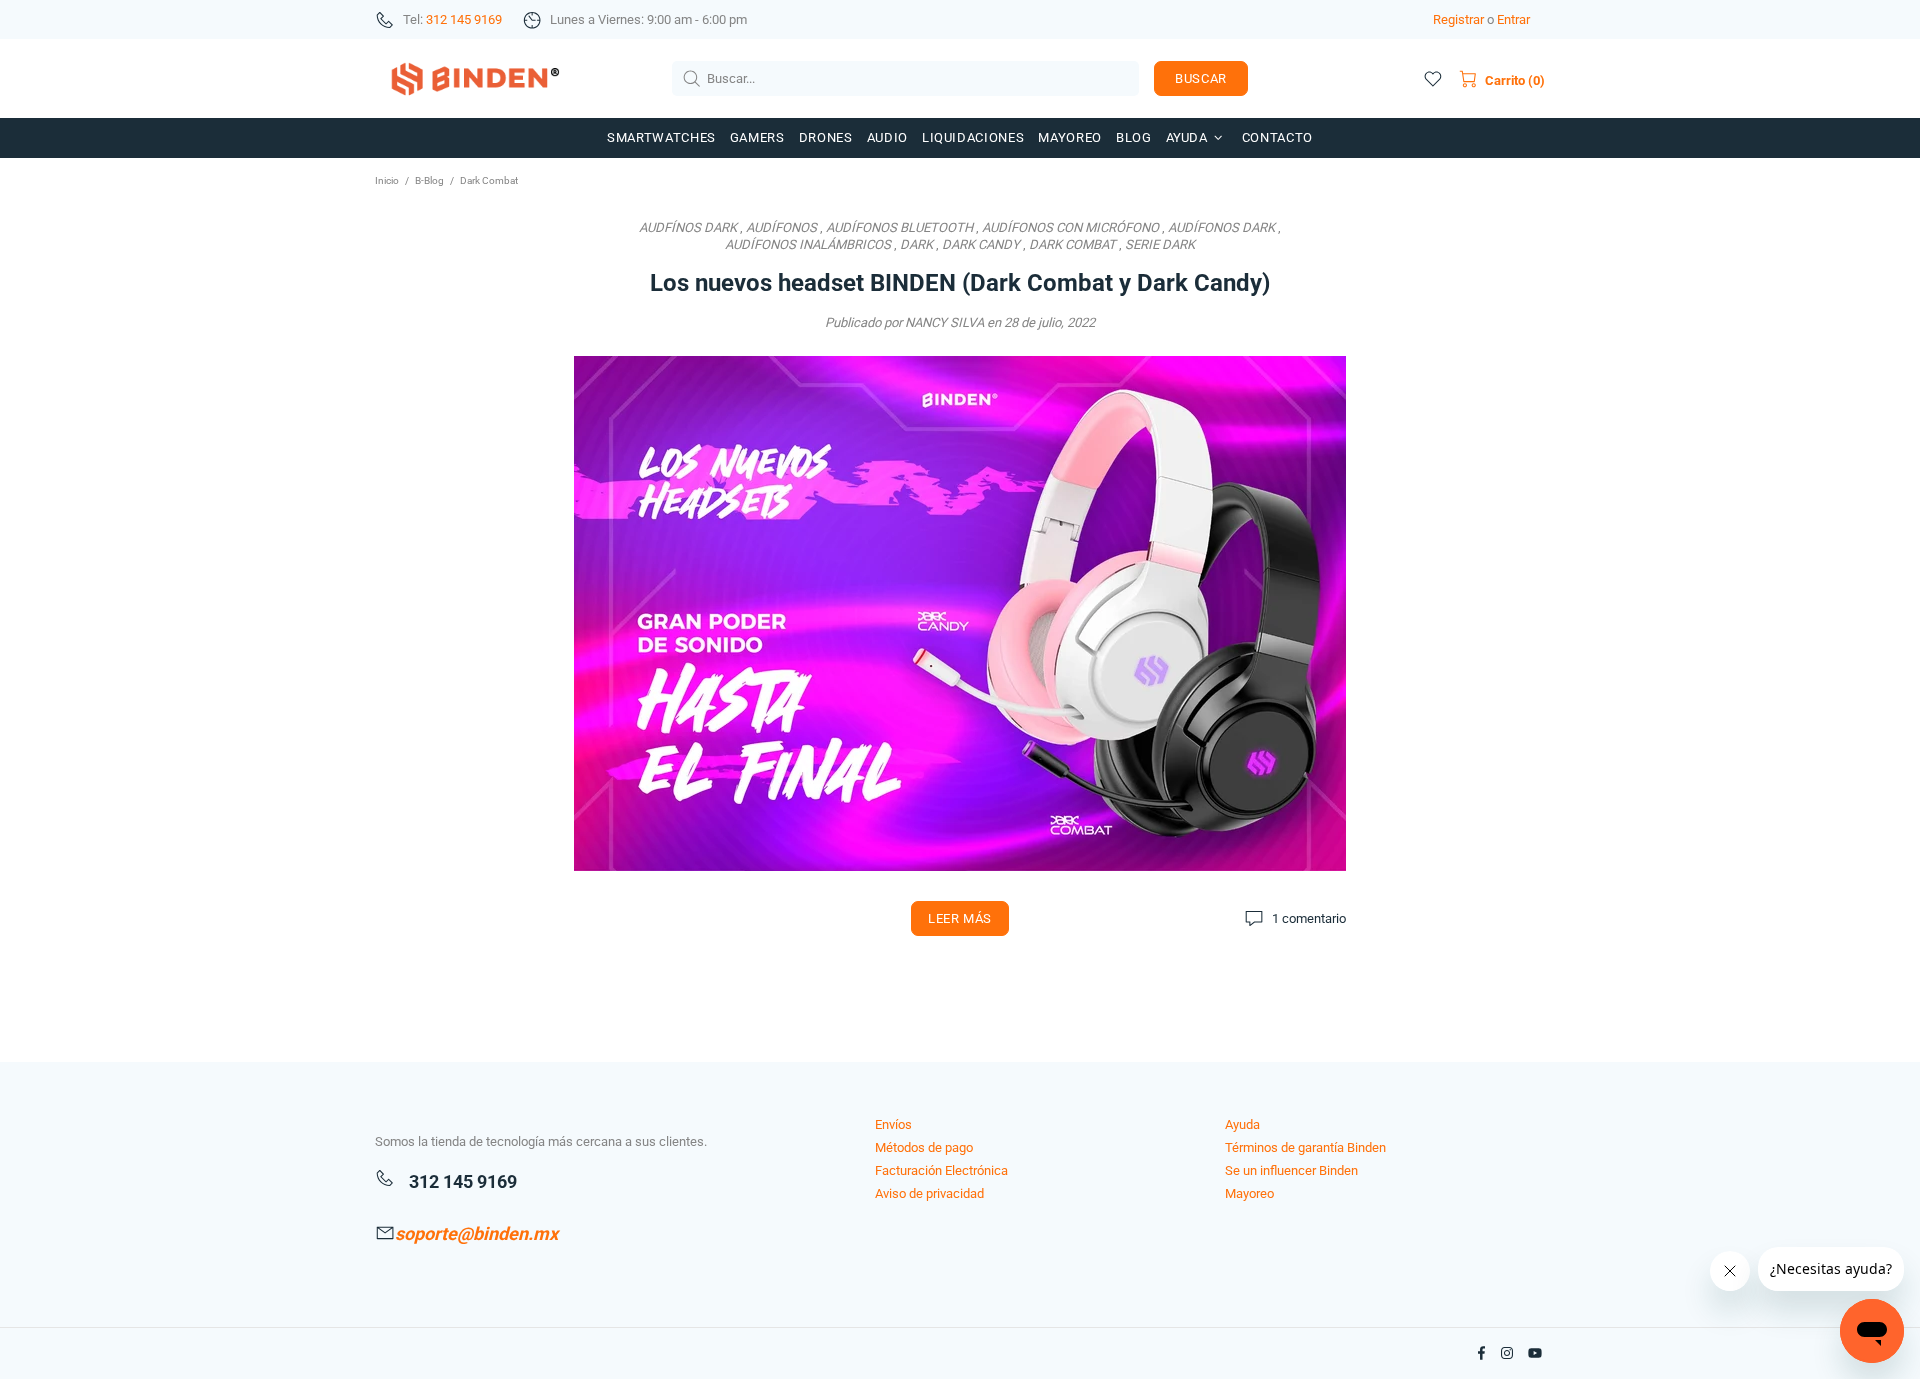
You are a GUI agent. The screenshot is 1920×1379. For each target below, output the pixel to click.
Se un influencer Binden (1291, 1170)
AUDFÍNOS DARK (688, 227)
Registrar (1458, 19)
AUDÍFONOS (781, 227)
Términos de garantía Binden (1305, 1147)
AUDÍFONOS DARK (1221, 227)
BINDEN (475, 78)
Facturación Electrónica (941, 1170)
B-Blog (429, 180)
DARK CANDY (981, 244)
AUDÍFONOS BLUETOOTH (899, 227)
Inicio (387, 180)
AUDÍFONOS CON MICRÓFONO (1070, 227)
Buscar (1201, 78)
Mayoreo (1249, 1193)
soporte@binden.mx (476, 1233)
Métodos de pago (924, 1147)
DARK (916, 244)
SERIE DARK (1160, 244)
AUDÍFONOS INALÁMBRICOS (808, 244)
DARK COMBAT (1072, 244)
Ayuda (1242, 1124)
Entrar (1513, 19)
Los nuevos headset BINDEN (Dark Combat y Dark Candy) (960, 283)
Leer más (960, 918)
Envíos (893, 1124)
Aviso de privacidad (929, 1193)
